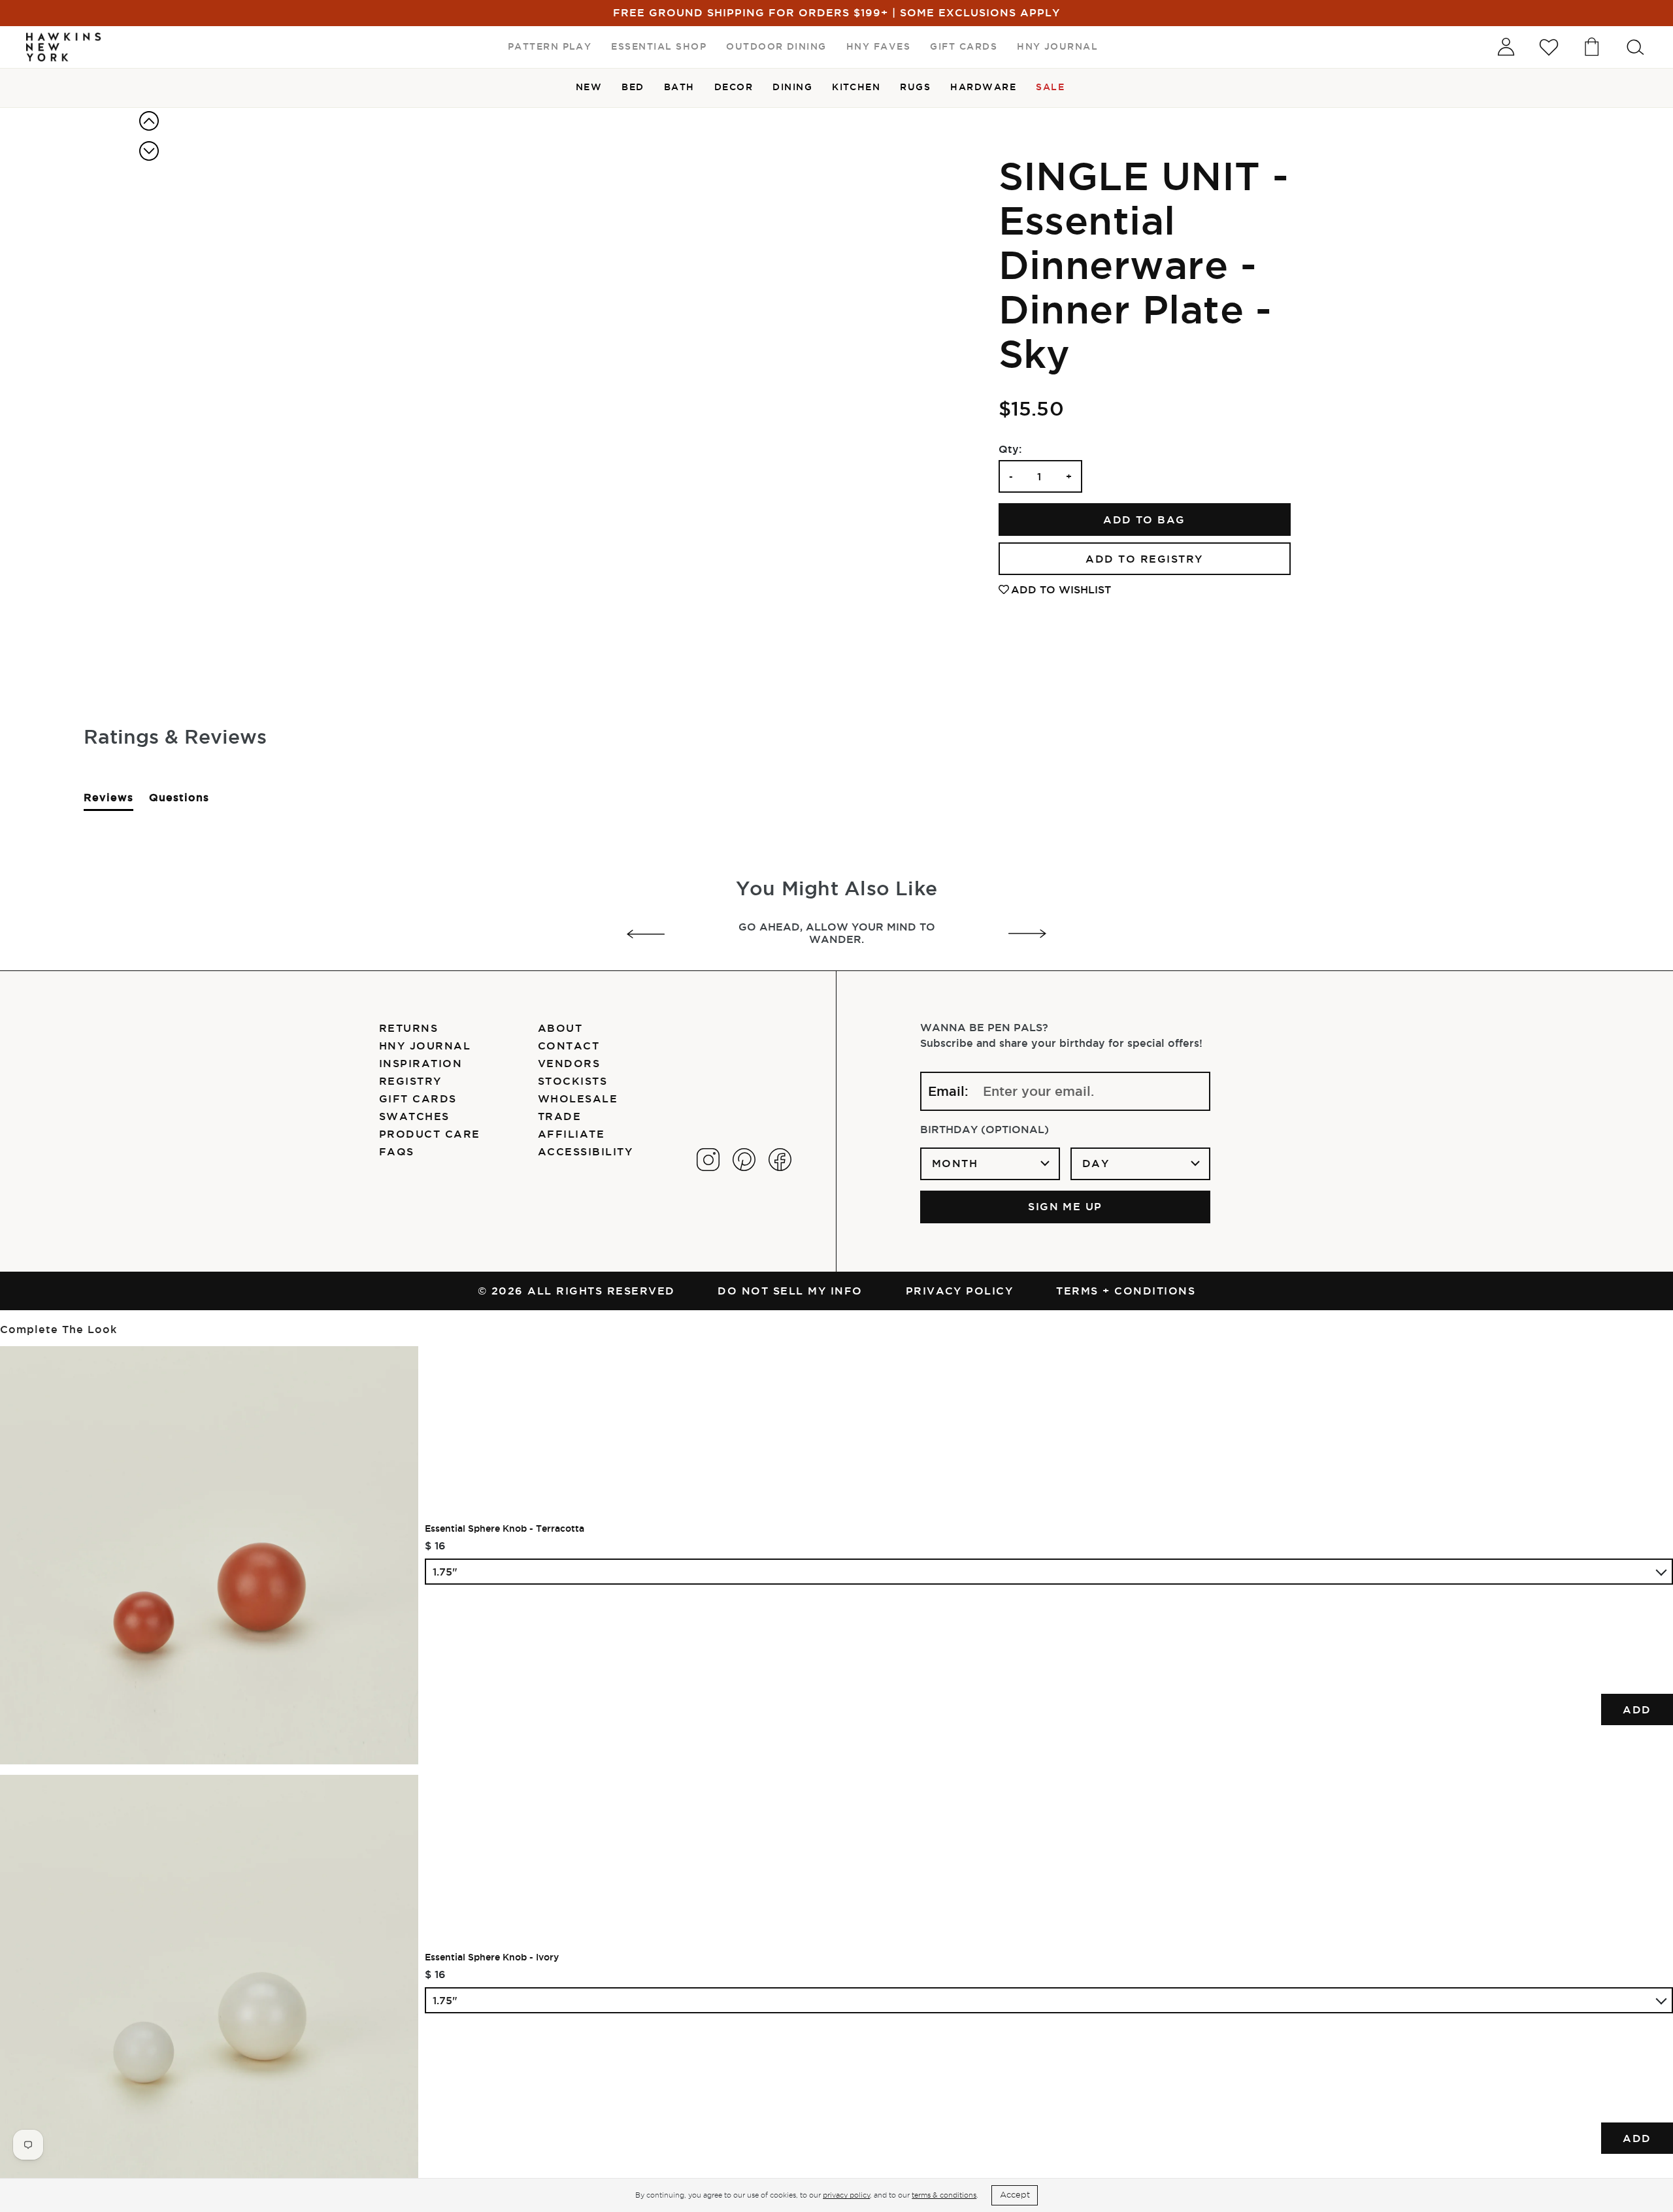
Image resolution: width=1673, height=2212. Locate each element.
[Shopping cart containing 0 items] (1592, 47)
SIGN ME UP (1065, 1206)
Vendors (569, 1063)
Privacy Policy (960, 1291)
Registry (410, 1081)
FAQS (397, 1151)
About (560, 1028)
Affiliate (571, 1134)
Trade (559, 1116)
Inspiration (421, 1063)
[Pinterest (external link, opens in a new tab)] (744, 1160)
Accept (1015, 2195)
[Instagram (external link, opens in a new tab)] (708, 1160)
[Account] (1506, 47)
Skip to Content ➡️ (54, 54)
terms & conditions (944, 2195)
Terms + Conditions (1126, 1291)
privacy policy (846, 2195)
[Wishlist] (1549, 47)
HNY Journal (425, 1046)
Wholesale (578, 1098)
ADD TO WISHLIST (1061, 589)
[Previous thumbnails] (149, 121)
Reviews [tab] (108, 801)
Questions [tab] (179, 801)
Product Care (430, 1134)
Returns (408, 1028)
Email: (948, 1091)
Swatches (414, 1116)
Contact (569, 1046)
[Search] (1635, 47)
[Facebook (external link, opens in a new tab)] (780, 1160)
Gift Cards (418, 1098)
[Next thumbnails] (149, 151)
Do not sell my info (790, 1291)
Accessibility (585, 1151)
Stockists (572, 1081)
